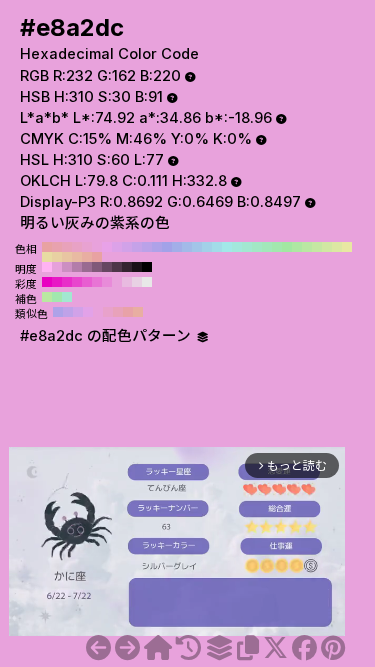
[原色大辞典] (158, 648)
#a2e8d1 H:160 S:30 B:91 (247, 247)
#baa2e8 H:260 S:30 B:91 (147, 247)
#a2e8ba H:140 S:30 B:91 (267, 247)
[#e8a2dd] (127, 648)
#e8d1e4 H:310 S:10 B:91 (137, 282)
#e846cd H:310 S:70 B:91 (77, 282)
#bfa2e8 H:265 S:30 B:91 (68, 312)
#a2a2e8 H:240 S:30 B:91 (167, 247)
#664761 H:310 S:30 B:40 (107, 267)
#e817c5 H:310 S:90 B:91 (57, 282)
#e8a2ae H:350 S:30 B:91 (57, 247)
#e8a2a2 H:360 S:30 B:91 (47, 247)
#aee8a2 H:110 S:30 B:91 (297, 247)
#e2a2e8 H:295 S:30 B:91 (88, 312)
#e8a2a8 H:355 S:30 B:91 (128, 312)
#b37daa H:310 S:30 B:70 (77, 267)
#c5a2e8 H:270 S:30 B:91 (137, 247)
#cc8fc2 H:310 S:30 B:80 (67, 267)
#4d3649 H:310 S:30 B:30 (117, 267)
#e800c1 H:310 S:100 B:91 (47, 282)
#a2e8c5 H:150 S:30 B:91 (257, 247)
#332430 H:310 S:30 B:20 (127, 267)
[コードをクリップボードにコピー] (248, 648)
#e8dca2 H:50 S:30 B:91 (47, 257)
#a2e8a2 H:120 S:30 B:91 (287, 247)
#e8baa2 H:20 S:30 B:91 (77, 257)
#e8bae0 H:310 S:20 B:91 (127, 282)
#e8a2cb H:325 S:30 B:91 (108, 312)
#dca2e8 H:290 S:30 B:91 (117, 247)
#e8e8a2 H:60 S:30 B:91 (347, 247)
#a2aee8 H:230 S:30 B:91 (177, 247)
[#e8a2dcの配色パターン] (219, 648)
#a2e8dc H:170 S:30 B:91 (237, 247)
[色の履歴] (188, 648)
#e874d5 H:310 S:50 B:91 (97, 282)
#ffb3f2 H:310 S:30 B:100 (47, 267)
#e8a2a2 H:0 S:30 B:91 (97, 257)
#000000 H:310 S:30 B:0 (147, 267)
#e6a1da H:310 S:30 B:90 (57, 267)
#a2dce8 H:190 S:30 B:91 (217, 247)
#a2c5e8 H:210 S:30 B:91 (197, 247)
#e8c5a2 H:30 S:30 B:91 (67, 257)
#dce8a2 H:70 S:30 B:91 (337, 247)
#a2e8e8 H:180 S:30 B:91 (227, 247)
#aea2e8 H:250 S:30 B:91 (157, 247)
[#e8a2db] (98, 648)
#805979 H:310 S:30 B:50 (97, 267)
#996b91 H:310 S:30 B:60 (87, 267)
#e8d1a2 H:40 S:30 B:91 (57, 257)
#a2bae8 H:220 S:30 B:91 (187, 247)
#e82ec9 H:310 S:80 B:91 (67, 282)
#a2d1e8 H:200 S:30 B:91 (207, 247)
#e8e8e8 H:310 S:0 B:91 (147, 282)
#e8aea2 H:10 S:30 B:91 (87, 257)
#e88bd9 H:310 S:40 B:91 (107, 282)
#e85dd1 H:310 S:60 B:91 (87, 282)
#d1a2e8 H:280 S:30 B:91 (127, 247)
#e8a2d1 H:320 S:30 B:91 (87, 247)
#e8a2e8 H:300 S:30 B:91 (107, 247)
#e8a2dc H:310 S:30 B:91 (97, 247)
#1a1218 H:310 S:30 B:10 (137, 267)
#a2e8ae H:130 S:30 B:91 (277, 247)
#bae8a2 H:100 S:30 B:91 (307, 247)
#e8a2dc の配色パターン (107, 336)
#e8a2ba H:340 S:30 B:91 (67, 247)
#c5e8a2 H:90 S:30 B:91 (317, 247)
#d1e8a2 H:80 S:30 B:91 (327, 247)
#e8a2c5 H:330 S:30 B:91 (77, 247)
